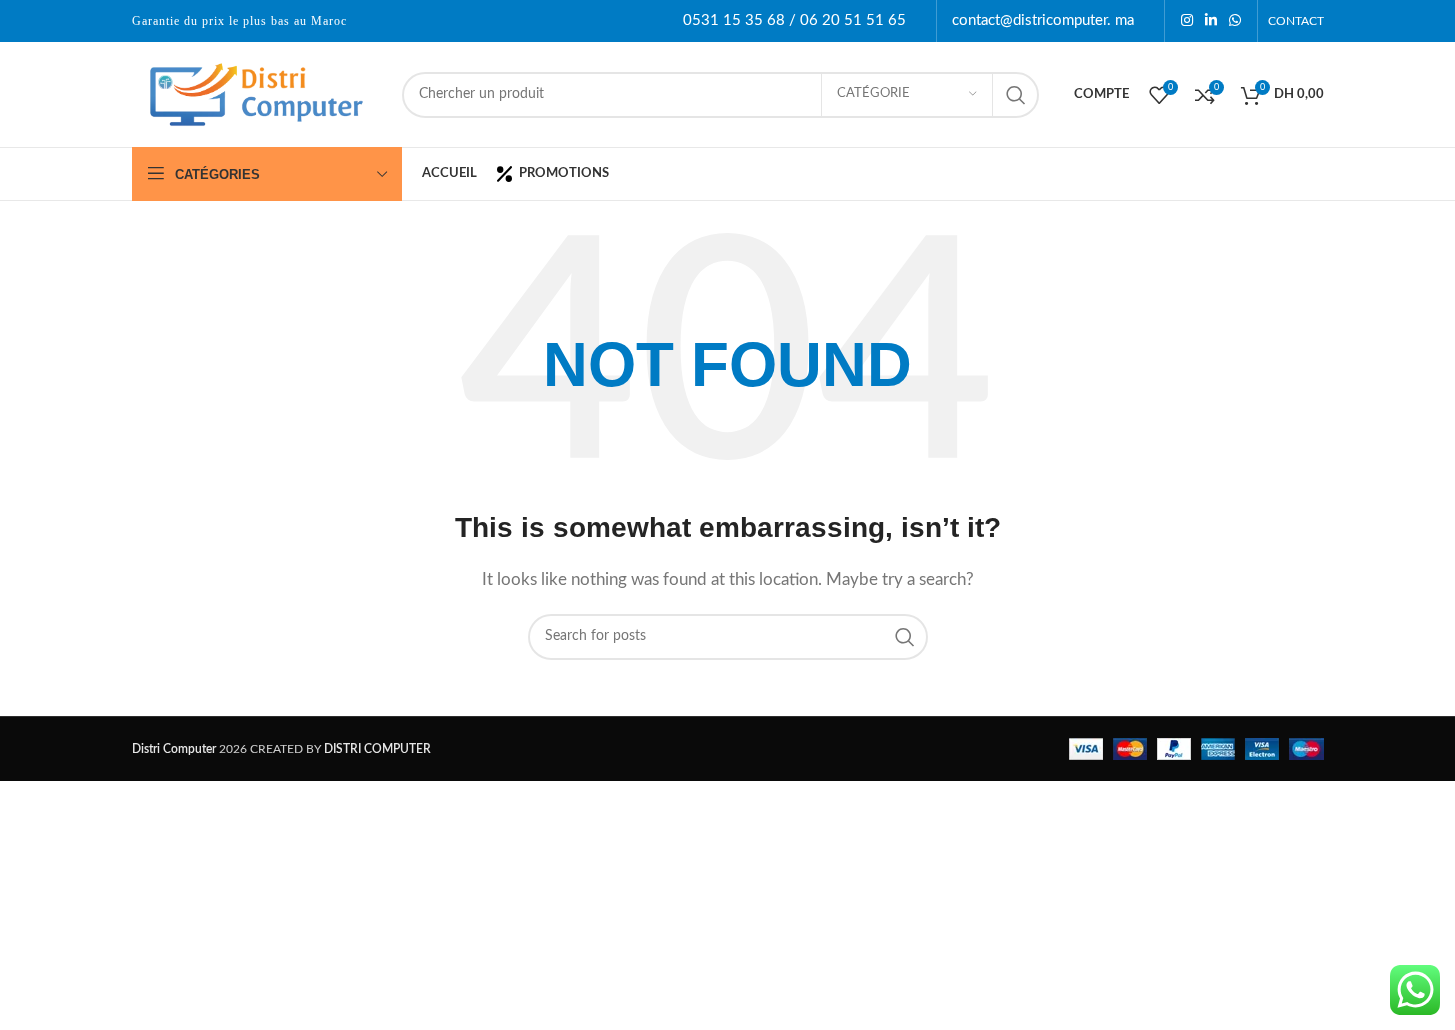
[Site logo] (257, 93)
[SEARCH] (1016, 95)
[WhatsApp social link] (1235, 21)
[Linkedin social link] (1211, 21)
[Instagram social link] (1187, 21)
